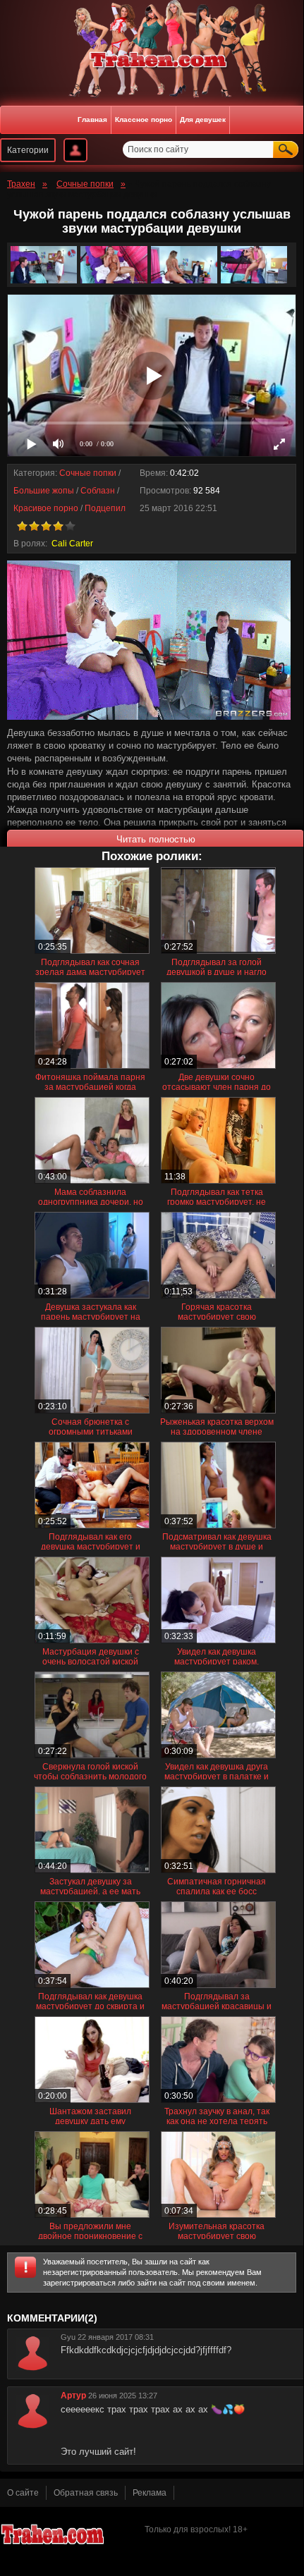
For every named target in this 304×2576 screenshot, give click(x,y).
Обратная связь (86, 2493)
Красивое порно (46, 508)
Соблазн (98, 491)
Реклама (150, 2493)
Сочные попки (88, 473)
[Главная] (152, 60)
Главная (92, 119)
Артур (73, 2396)
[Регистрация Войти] (75, 150)
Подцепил (105, 508)
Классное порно (144, 119)
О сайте (23, 2493)
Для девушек (203, 119)
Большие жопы (44, 491)
